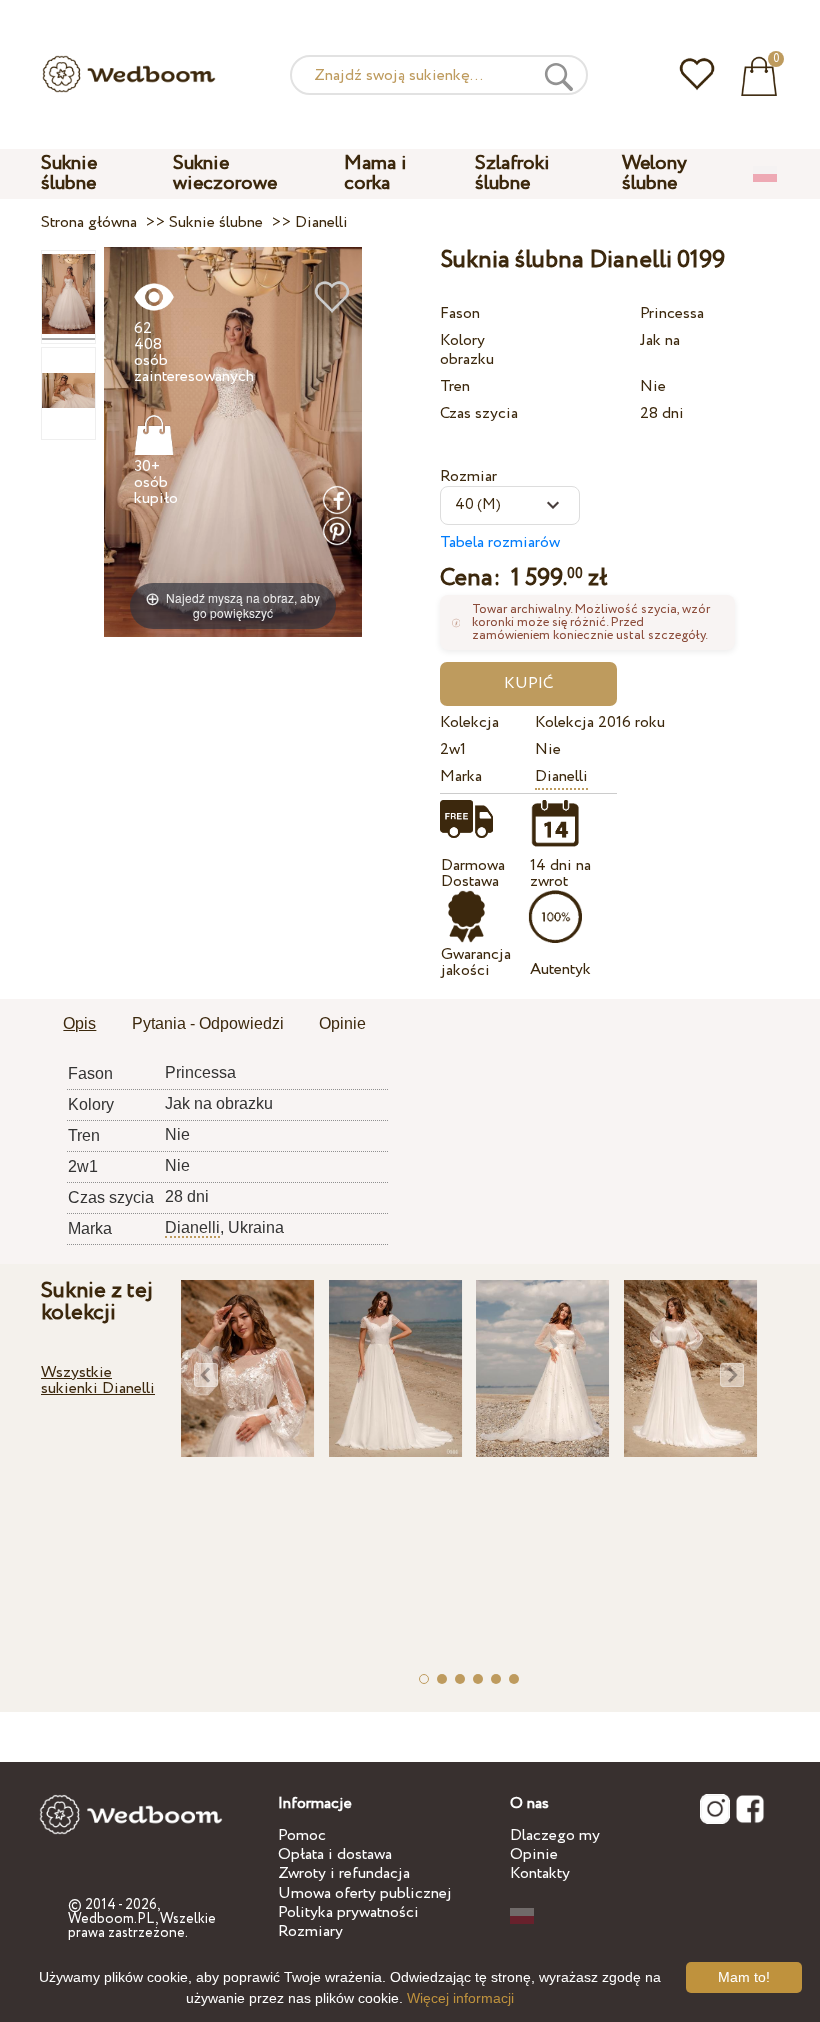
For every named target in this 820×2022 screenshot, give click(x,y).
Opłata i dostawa (335, 1854)
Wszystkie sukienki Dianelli (98, 1380)
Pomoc (302, 1835)
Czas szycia (479, 413)
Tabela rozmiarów (500, 542)
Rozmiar (468, 476)
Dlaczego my (555, 1835)
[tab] (79, 1025)
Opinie (534, 1854)
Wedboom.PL (111, 1919)
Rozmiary (310, 1931)
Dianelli (561, 776)
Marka (461, 776)
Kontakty (540, 1873)
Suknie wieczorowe (225, 173)
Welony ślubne (654, 173)
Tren (455, 386)
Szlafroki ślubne (512, 173)
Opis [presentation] (79, 1023)
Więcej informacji (460, 1998)
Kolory (462, 340)
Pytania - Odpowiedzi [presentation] (208, 1023)
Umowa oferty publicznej (365, 1893)
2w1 (453, 749)
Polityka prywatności (348, 1912)
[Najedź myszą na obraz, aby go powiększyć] (233, 441)
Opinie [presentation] (342, 1023)
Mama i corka (375, 173)
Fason (460, 313)
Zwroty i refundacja (344, 1873)
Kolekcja (469, 722)
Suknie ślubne (69, 173)
